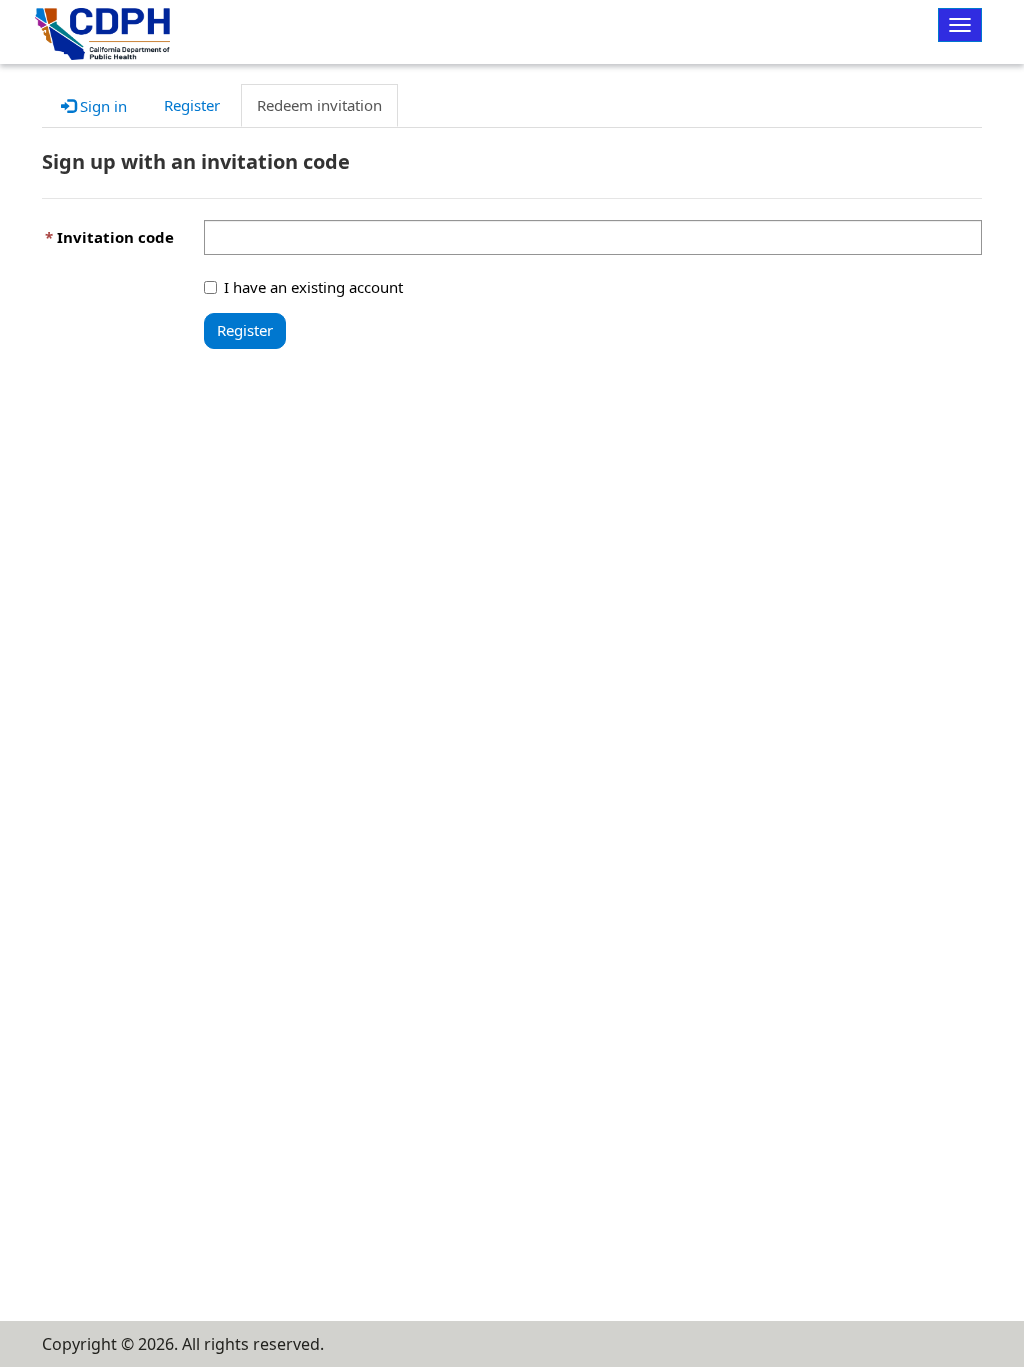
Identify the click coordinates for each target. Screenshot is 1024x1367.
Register (245, 330)
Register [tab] (192, 105)
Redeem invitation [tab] (319, 105)
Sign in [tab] (101, 106)
